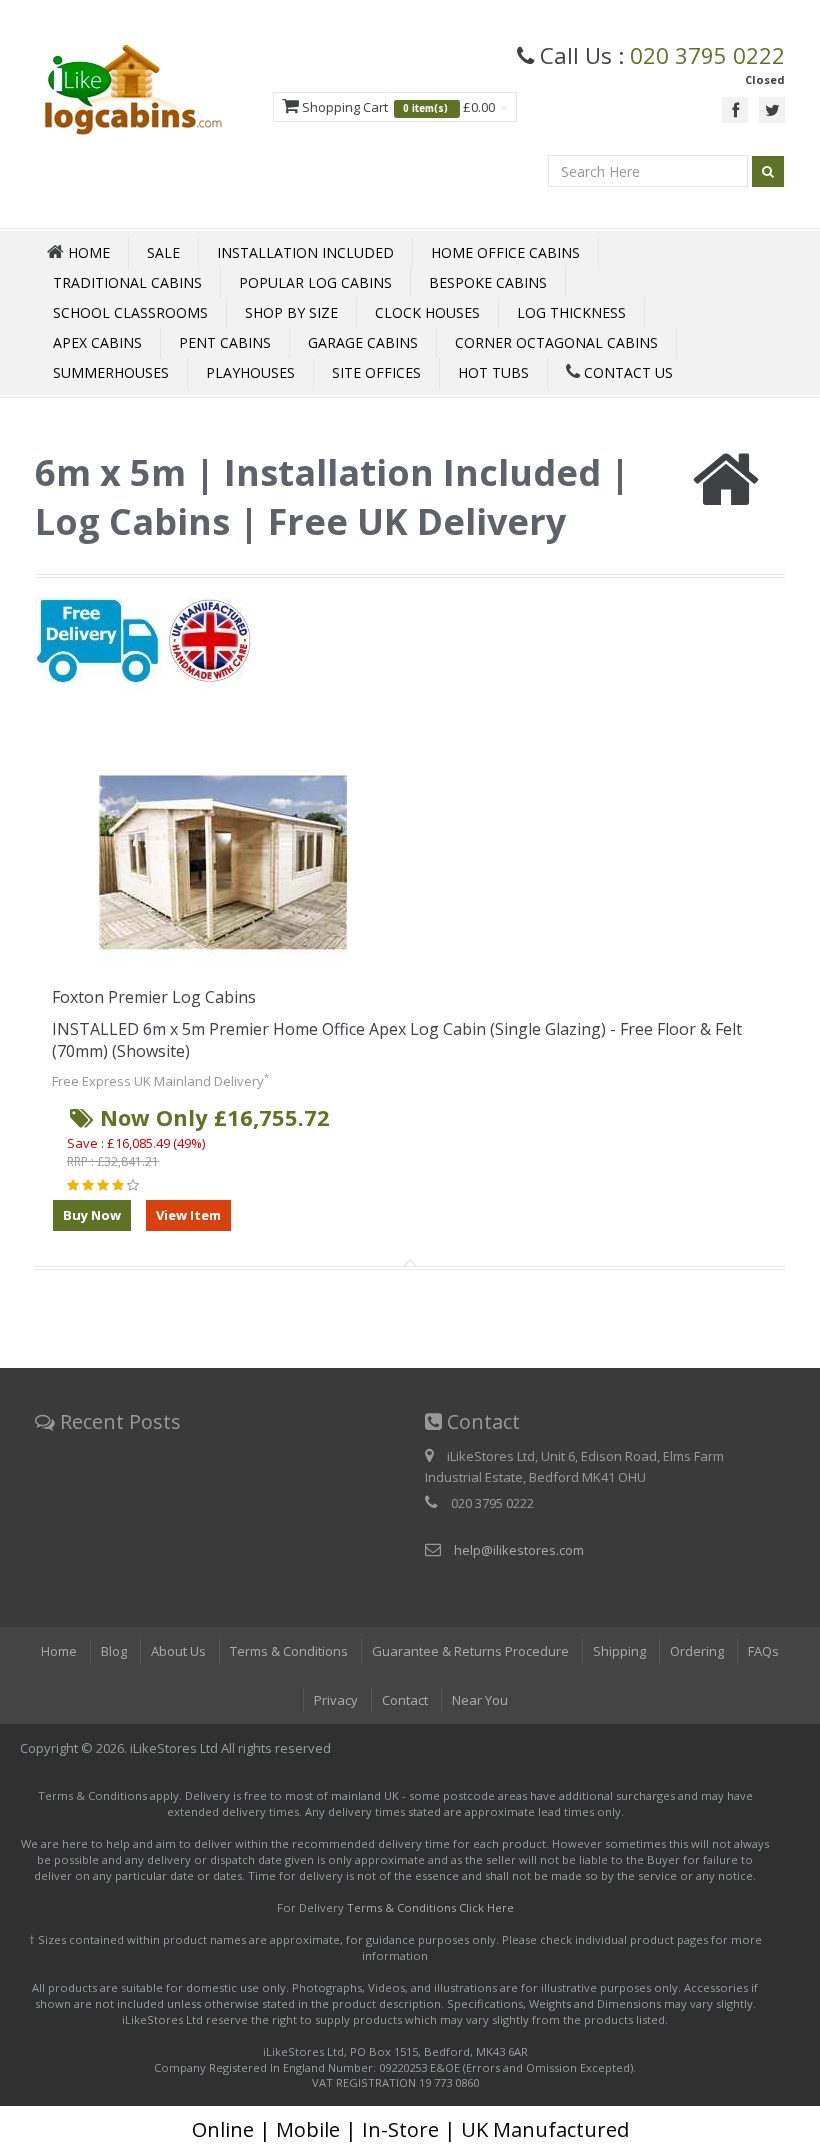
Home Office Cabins (505, 252)
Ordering (697, 1651)
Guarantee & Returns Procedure (470, 1651)
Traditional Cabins (127, 282)
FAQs (763, 1651)
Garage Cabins (363, 342)
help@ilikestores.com (519, 1550)
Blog (114, 1651)
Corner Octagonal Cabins (556, 342)
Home (59, 1651)
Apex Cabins (97, 342)
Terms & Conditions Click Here (430, 1907)
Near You (480, 1700)
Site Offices (376, 372)
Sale (163, 252)
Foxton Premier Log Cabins (154, 997)
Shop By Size (291, 312)
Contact (405, 1700)
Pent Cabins (225, 342)
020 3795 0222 (707, 55)
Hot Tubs (493, 372)
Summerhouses (111, 372)
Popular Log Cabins (315, 282)
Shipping (619, 1651)
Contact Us (626, 372)
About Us (178, 1651)
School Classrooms (130, 312)
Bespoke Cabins (488, 282)
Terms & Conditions (289, 1651)
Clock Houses (427, 312)
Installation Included (305, 252)
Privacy (336, 1700)
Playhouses (250, 372)
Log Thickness (571, 312)
